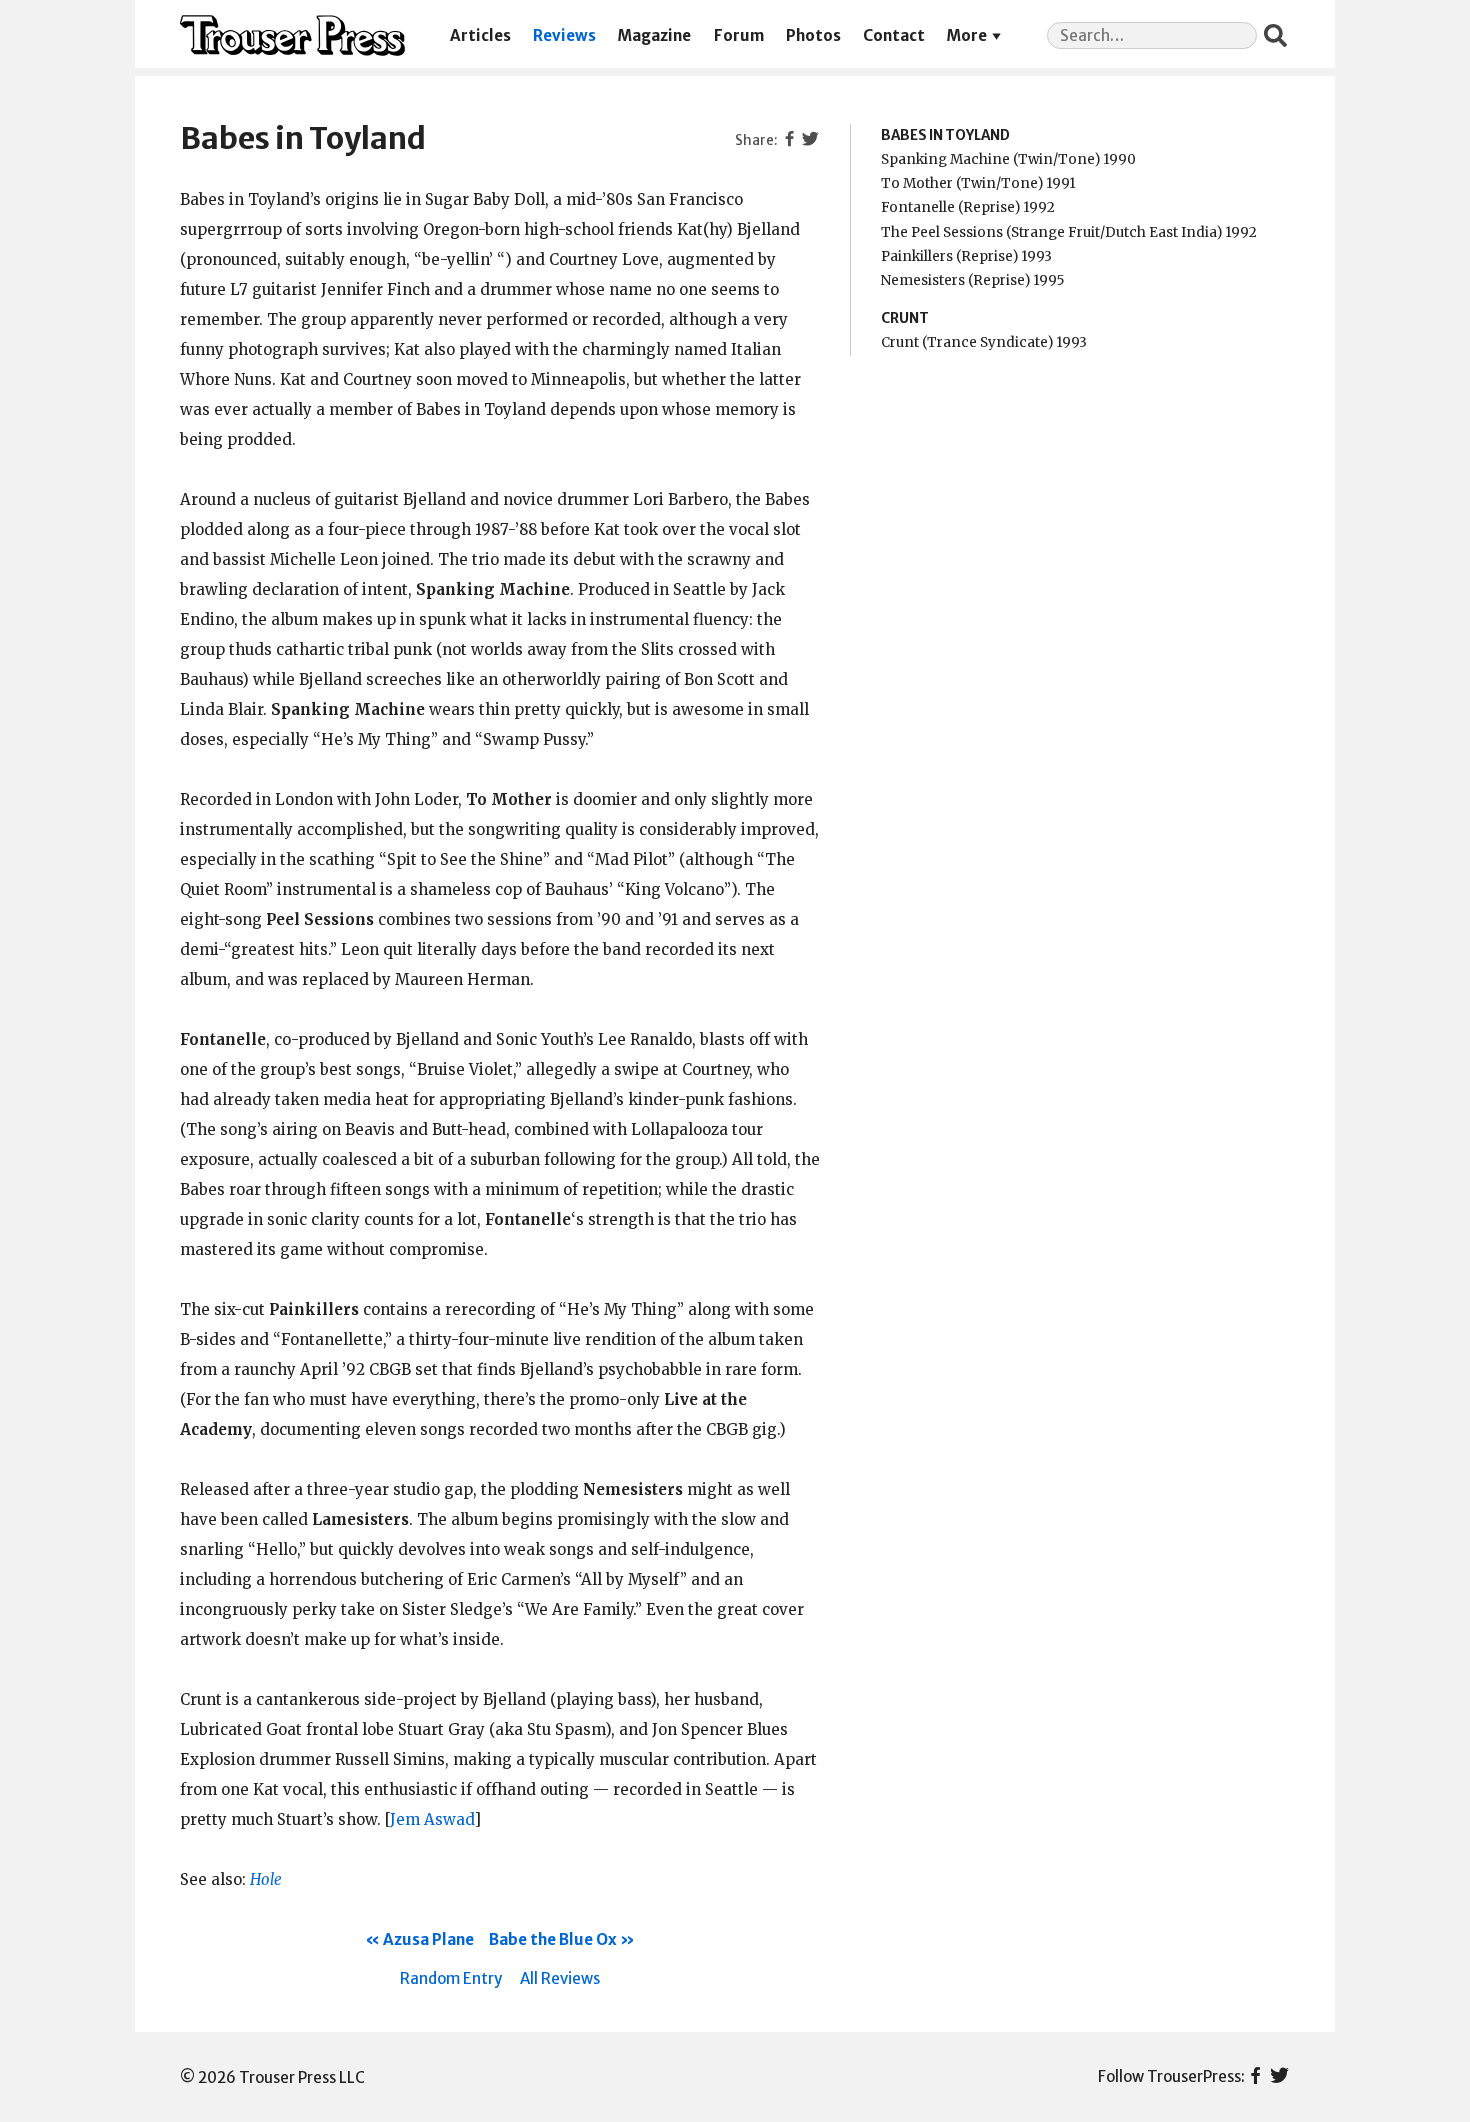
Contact (894, 35)
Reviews (564, 35)
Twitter (1279, 2077)
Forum (739, 35)
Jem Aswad (432, 1819)
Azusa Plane (428, 1939)
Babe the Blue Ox (553, 1939)
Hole (266, 1879)
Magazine (654, 35)
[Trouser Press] (292, 35)
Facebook (1255, 2077)
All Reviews (560, 1978)
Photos (813, 35)
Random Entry (451, 1978)
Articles (480, 35)
